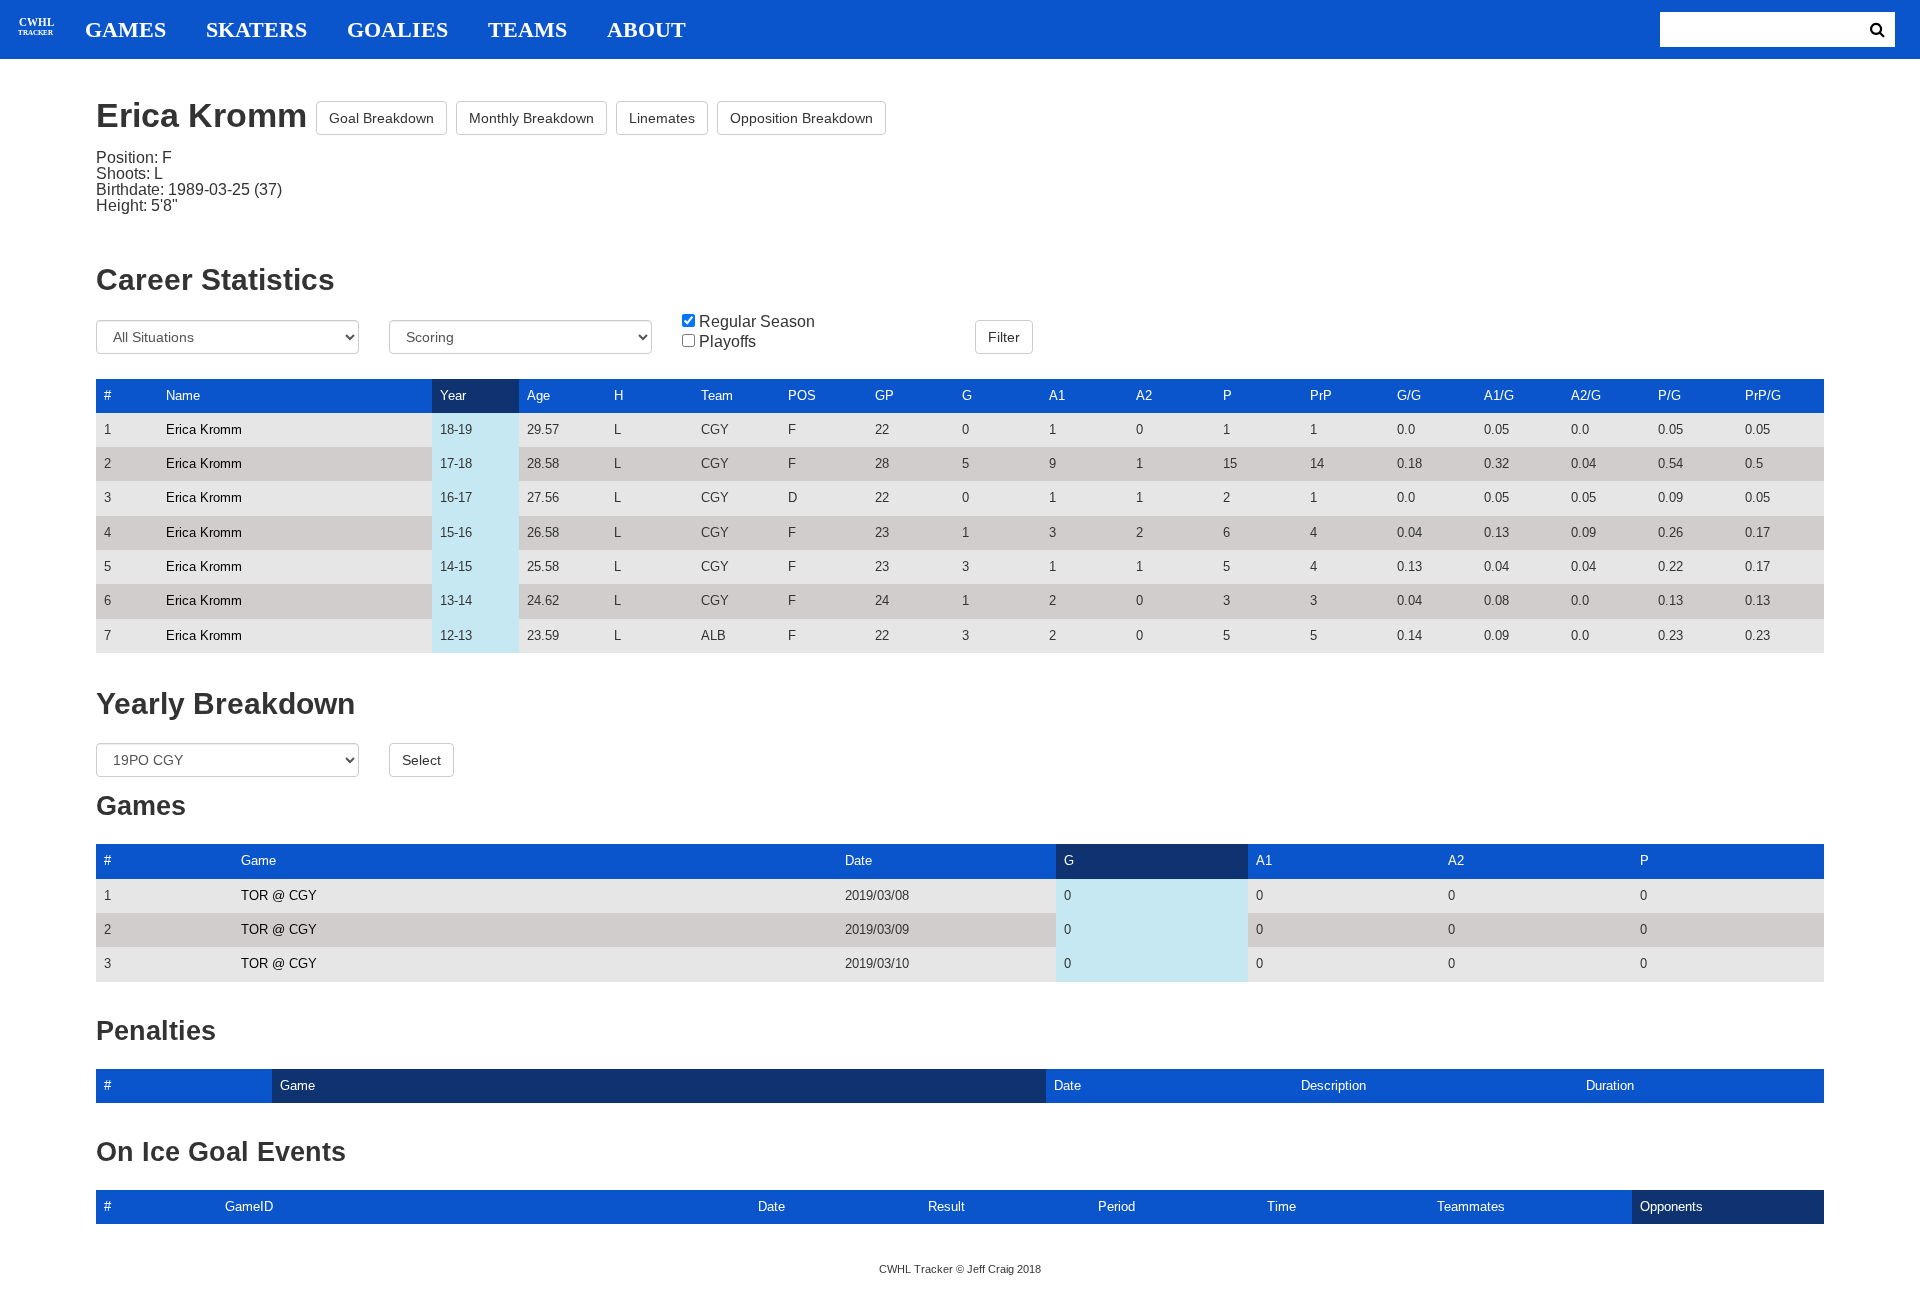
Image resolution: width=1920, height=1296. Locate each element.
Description (1333, 1085)
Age (538, 395)
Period (1116, 1206)
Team (717, 395)
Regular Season (757, 322)
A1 (1057, 395)
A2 (1144, 395)
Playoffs (727, 342)
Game (258, 860)
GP (884, 395)
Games (125, 30)
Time (1281, 1206)
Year (453, 395)
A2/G (1586, 395)
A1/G (1499, 395)
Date (858, 860)
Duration (1610, 1085)
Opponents (1671, 1206)
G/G (1409, 395)
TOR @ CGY (279, 895)
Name (183, 395)
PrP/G (1763, 395)
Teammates (1471, 1206)
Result (946, 1206)
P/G (1669, 395)
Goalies (397, 30)
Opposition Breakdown (801, 118)
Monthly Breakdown (531, 118)
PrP (1321, 395)
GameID (249, 1206)
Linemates (662, 118)
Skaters (256, 30)
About (646, 30)
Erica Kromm (204, 429)
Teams (527, 30)
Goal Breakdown (381, 118)
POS (802, 395)
